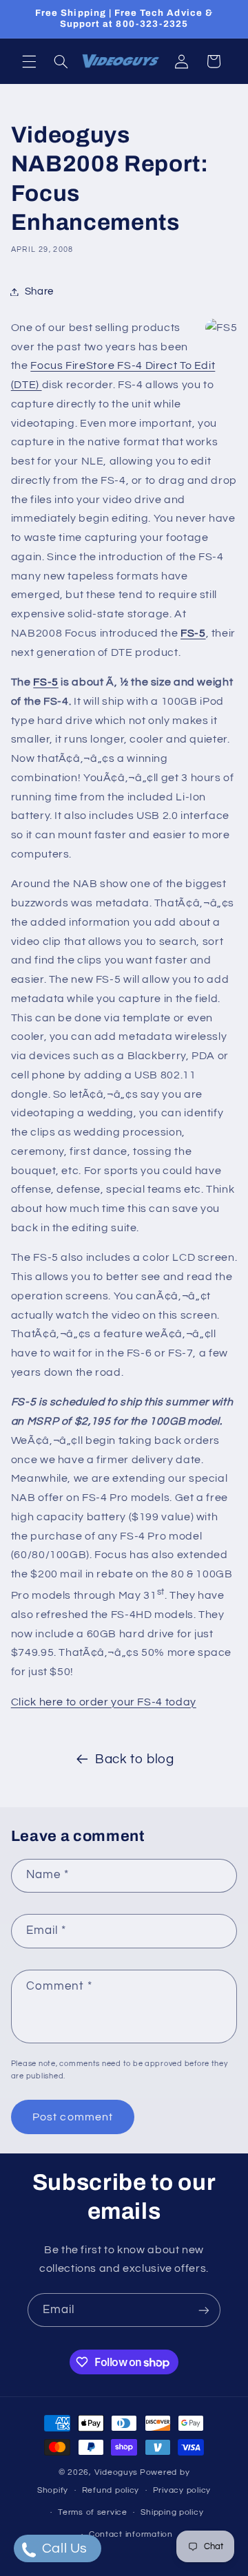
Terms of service (93, 2512)
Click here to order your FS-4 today (104, 1702)
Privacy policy (182, 2490)
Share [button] (39, 291)
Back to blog (135, 1759)
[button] (29, 61)
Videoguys (116, 2472)
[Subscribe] (204, 2310)
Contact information (131, 2534)
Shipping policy (172, 2512)
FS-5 (193, 633)
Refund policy (111, 2490)
